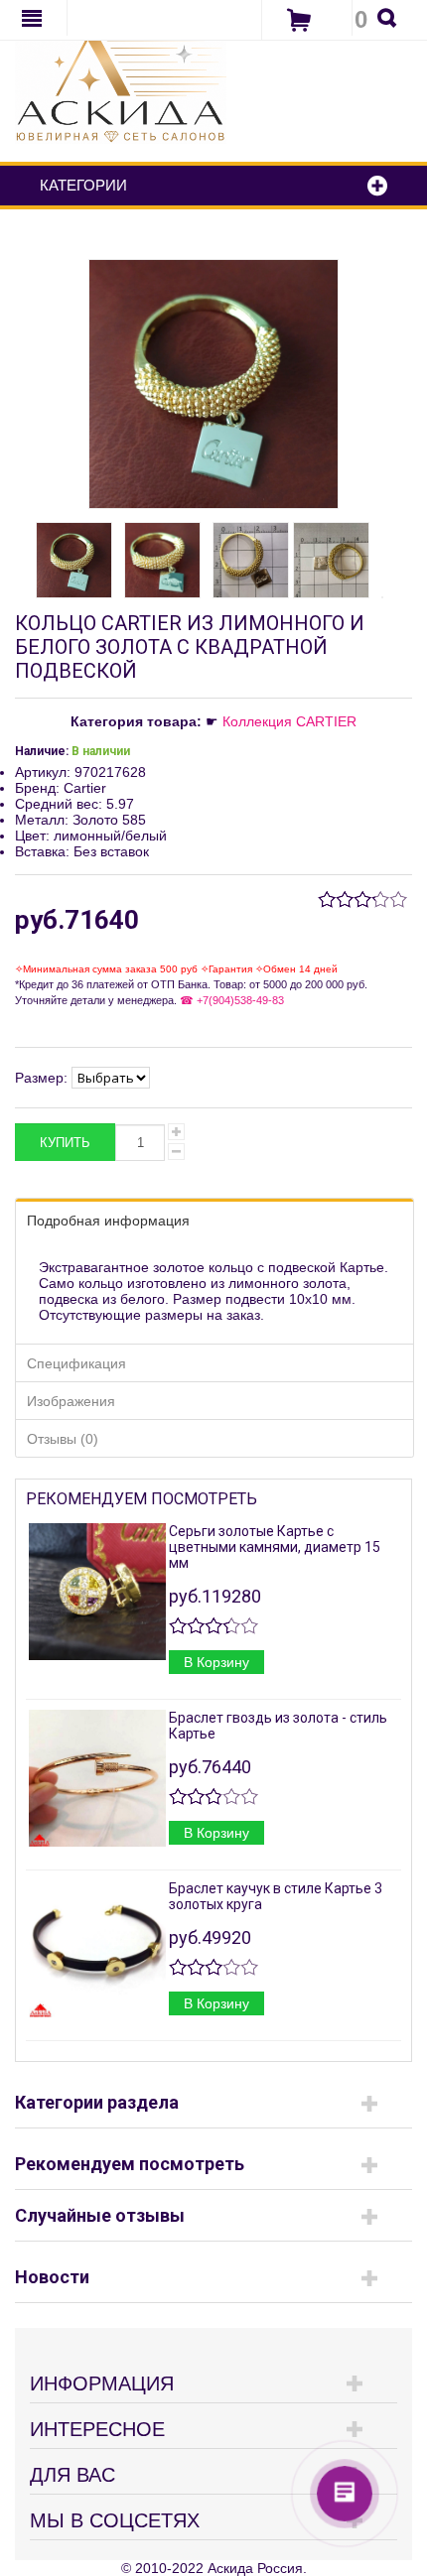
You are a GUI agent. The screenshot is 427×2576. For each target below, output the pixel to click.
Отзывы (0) (63, 1439)
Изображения (71, 1401)
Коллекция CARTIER (289, 721)
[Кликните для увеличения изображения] (213, 384)
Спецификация (76, 1363)
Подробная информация (108, 1221)
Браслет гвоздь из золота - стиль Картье (278, 1726)
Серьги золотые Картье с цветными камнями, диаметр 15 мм (275, 1547)
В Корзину (216, 1662)
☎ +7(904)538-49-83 (230, 1000)
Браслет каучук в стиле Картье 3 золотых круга (276, 1896)
